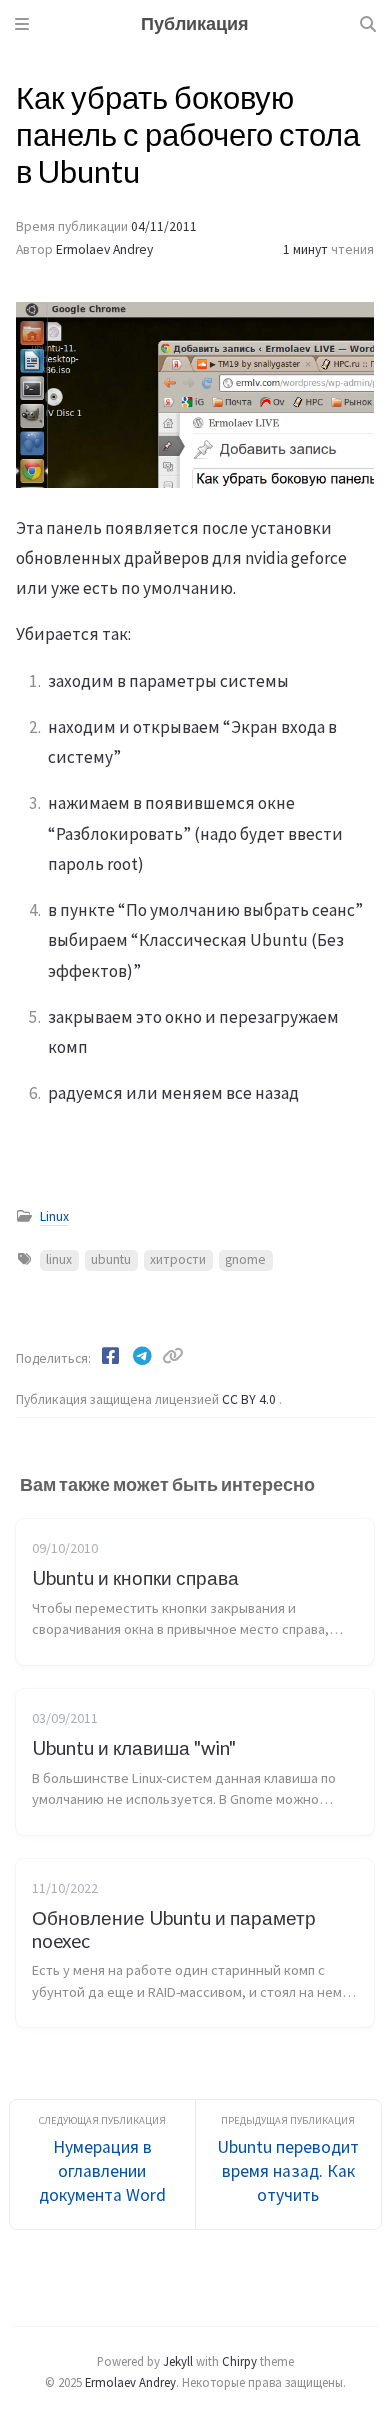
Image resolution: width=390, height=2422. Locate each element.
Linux (54, 1216)
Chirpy (239, 2361)
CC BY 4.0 (250, 1399)
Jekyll (178, 2361)
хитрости (178, 1259)
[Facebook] (112, 1356)
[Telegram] (144, 1356)
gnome (245, 1259)
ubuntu (111, 1259)
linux (59, 1259)
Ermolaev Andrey (104, 249)
